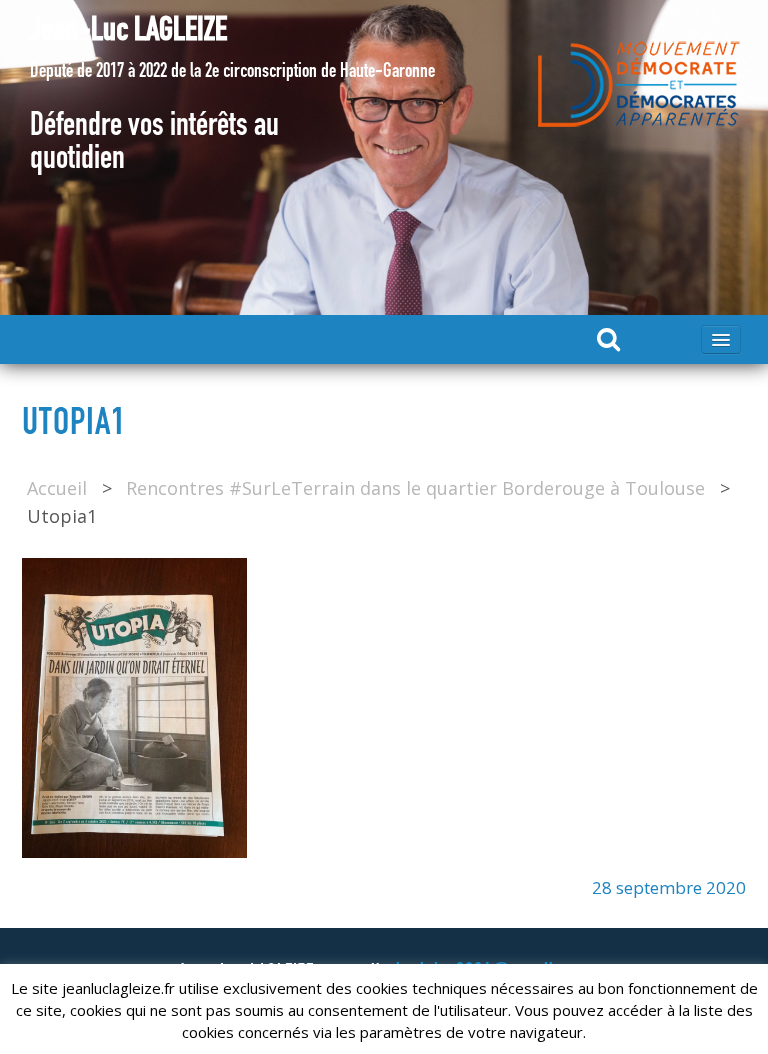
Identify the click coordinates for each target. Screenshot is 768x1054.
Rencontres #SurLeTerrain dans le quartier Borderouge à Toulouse (415, 488)
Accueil (57, 488)
